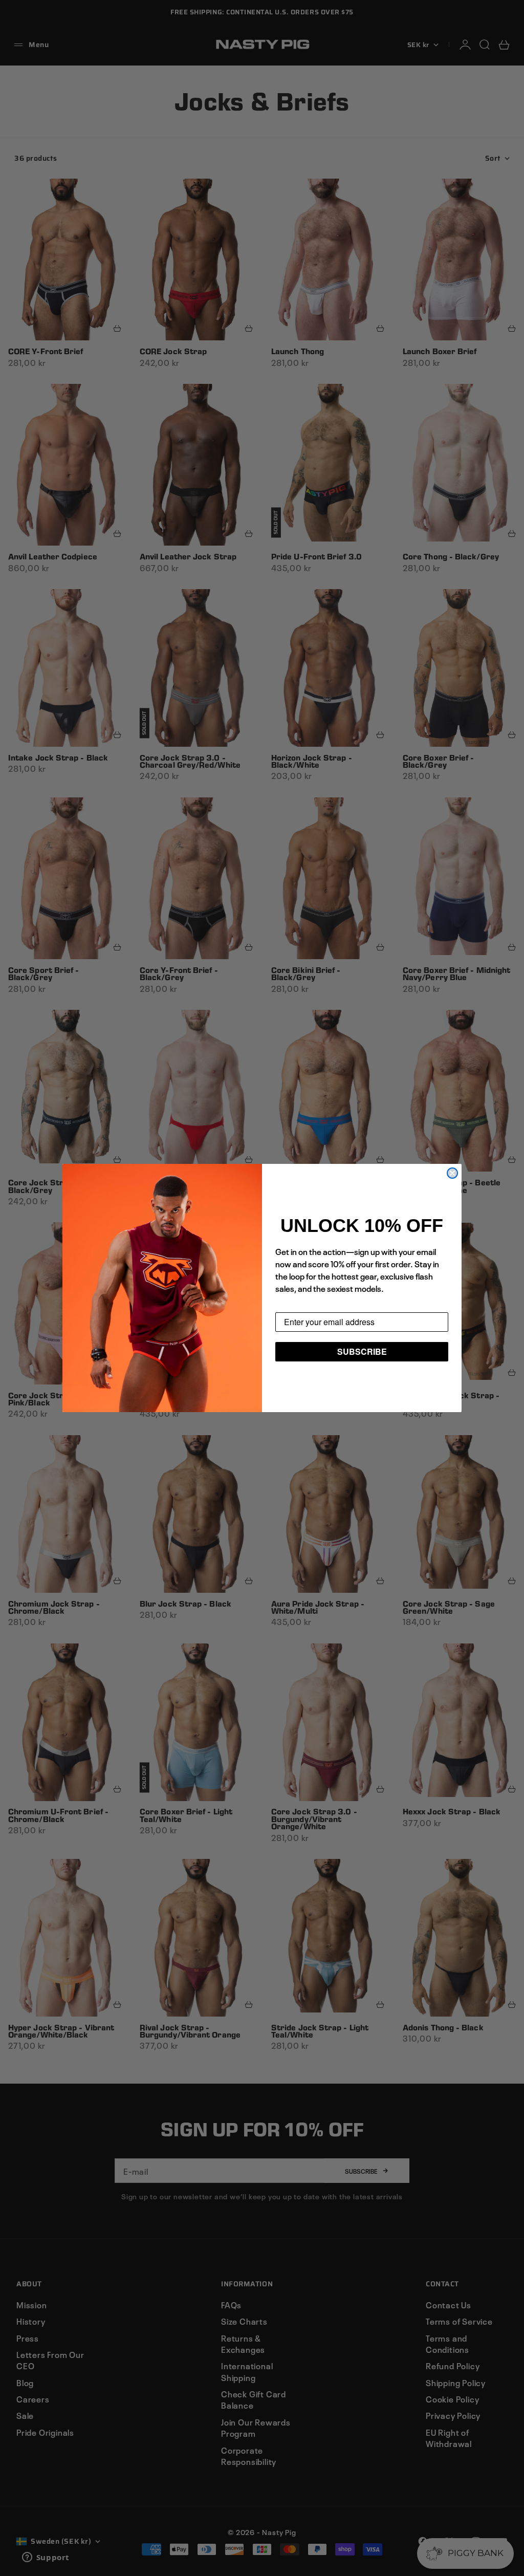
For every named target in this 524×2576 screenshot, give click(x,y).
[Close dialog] (452, 1173)
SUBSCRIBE (362, 1351)
